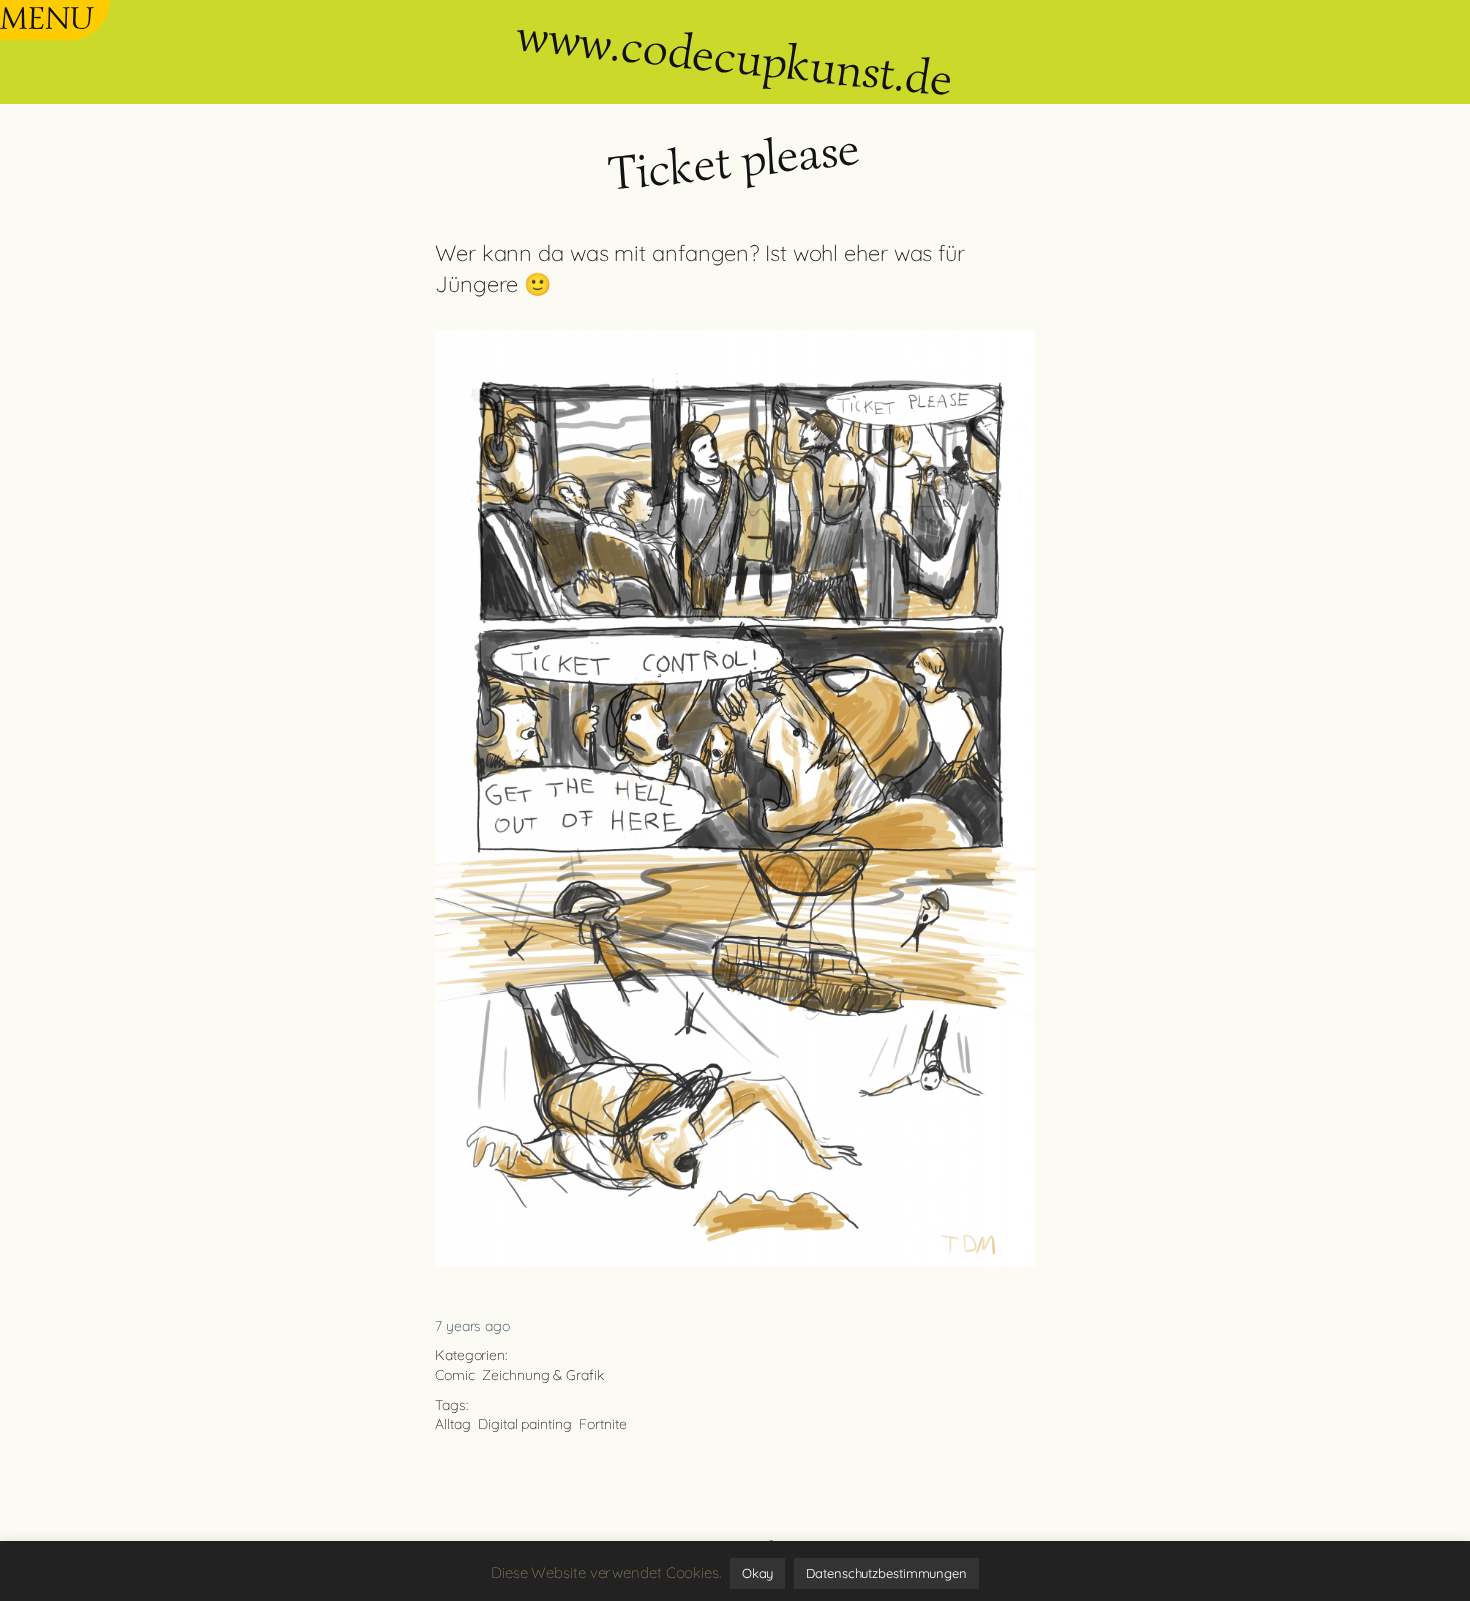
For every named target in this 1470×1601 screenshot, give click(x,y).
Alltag (452, 1424)
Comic (455, 1375)
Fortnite (602, 1424)
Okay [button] (758, 1573)
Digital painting (524, 1424)
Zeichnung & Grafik (542, 1375)
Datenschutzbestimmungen (886, 1573)
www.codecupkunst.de (734, 56)
